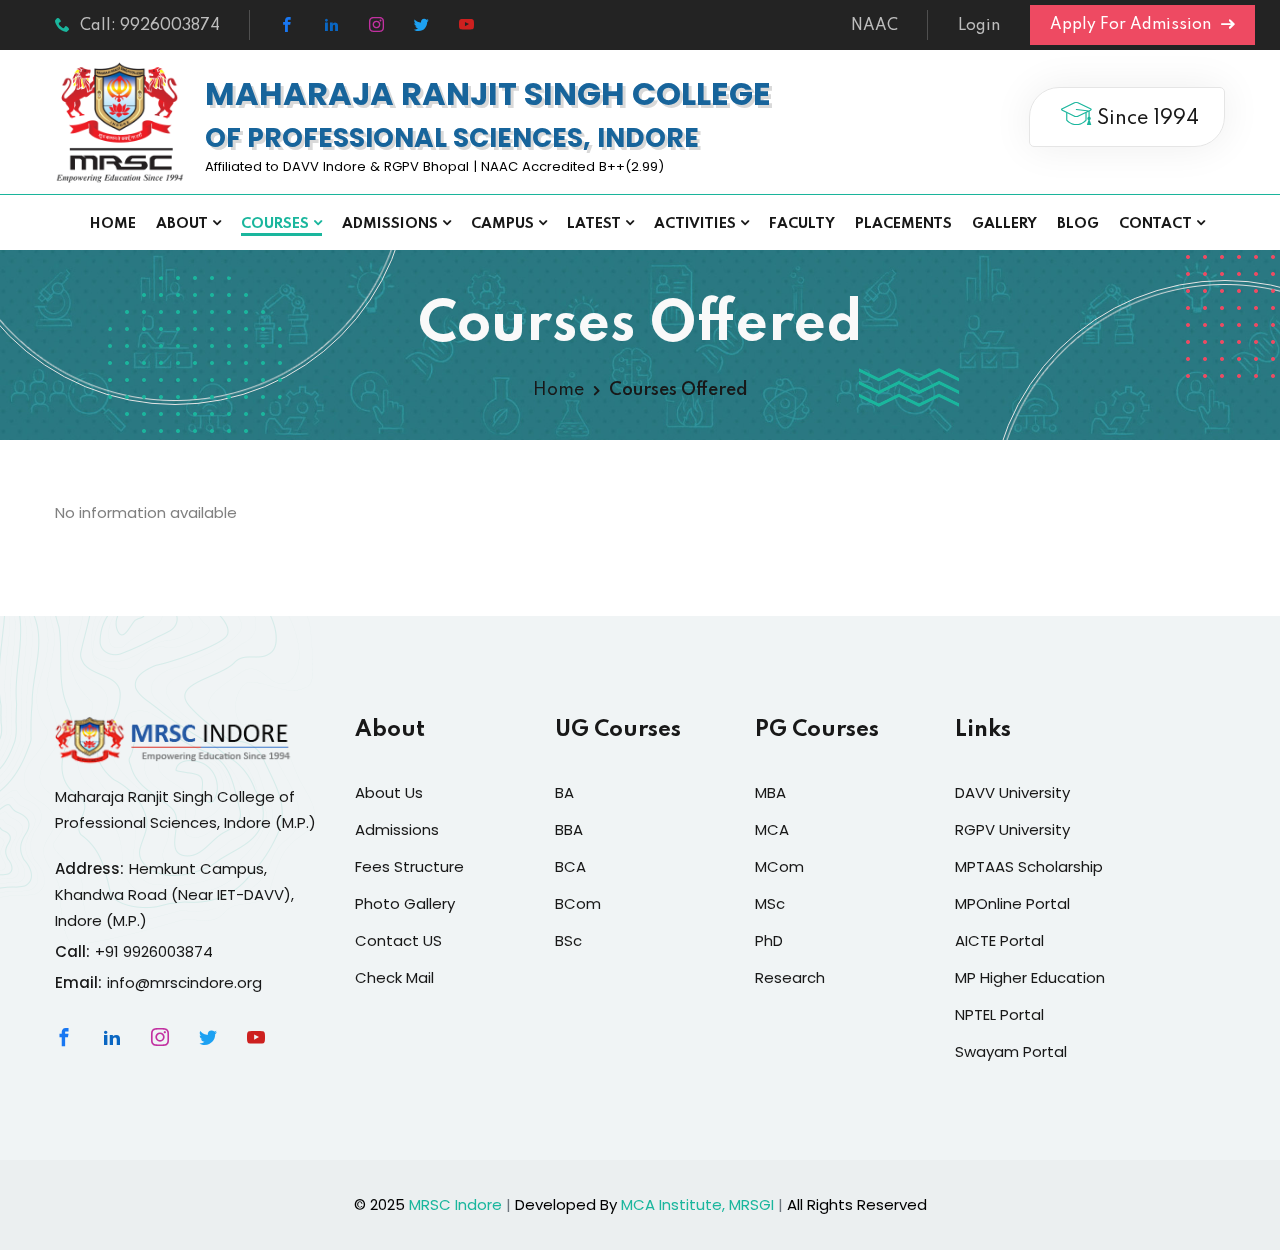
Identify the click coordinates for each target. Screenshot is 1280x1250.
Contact (1155, 224)
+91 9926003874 (154, 951)
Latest (594, 224)
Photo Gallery (405, 903)
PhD (769, 940)
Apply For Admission (1132, 25)
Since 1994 (1145, 119)
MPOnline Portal (1012, 903)
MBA (770, 792)
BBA (569, 829)
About (182, 224)
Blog (1078, 224)
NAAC (874, 26)
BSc (568, 940)
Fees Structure (409, 866)
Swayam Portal (1011, 1051)
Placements (903, 224)
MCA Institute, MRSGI (697, 1204)
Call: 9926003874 (150, 26)
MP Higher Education (1030, 977)
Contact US (398, 940)
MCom (779, 866)
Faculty (802, 224)
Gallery (1004, 224)
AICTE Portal (999, 940)
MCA (772, 829)
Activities (695, 224)
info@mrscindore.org (184, 982)
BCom (578, 903)
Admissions (390, 224)
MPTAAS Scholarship (1029, 866)
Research (790, 977)
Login (979, 26)
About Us (389, 792)
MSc (770, 903)
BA (564, 792)
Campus (502, 224)
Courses (275, 224)
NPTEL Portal (999, 1014)
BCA (570, 866)
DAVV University (1012, 792)
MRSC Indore (455, 1204)
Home (113, 224)
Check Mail (394, 977)
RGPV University (1012, 829)
